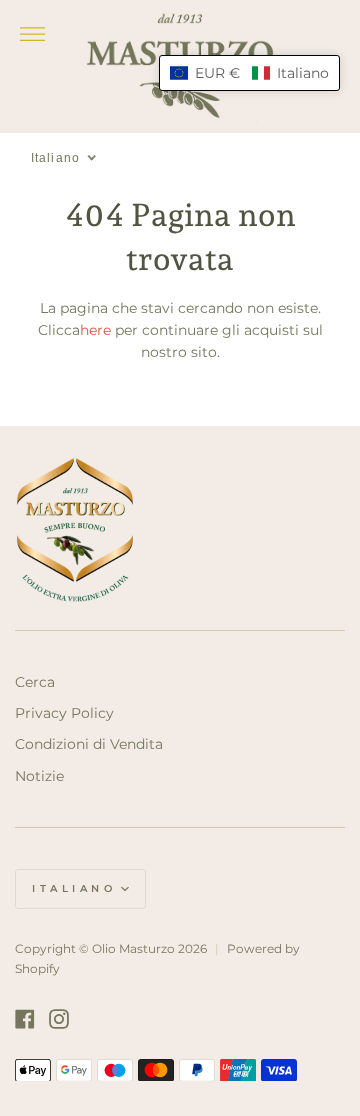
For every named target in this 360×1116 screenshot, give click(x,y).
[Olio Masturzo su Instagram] (59, 1019)
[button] (249, 73)
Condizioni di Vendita (89, 744)
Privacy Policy (64, 713)
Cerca (35, 682)
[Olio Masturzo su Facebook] (25, 1019)
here (95, 330)
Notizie (39, 776)
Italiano (74, 888)
